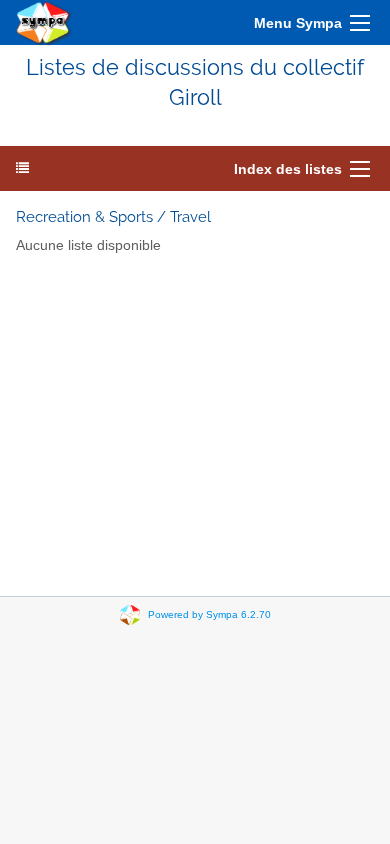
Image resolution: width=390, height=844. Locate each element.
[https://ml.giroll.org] (44, 22)
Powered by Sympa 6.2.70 (209, 614)
